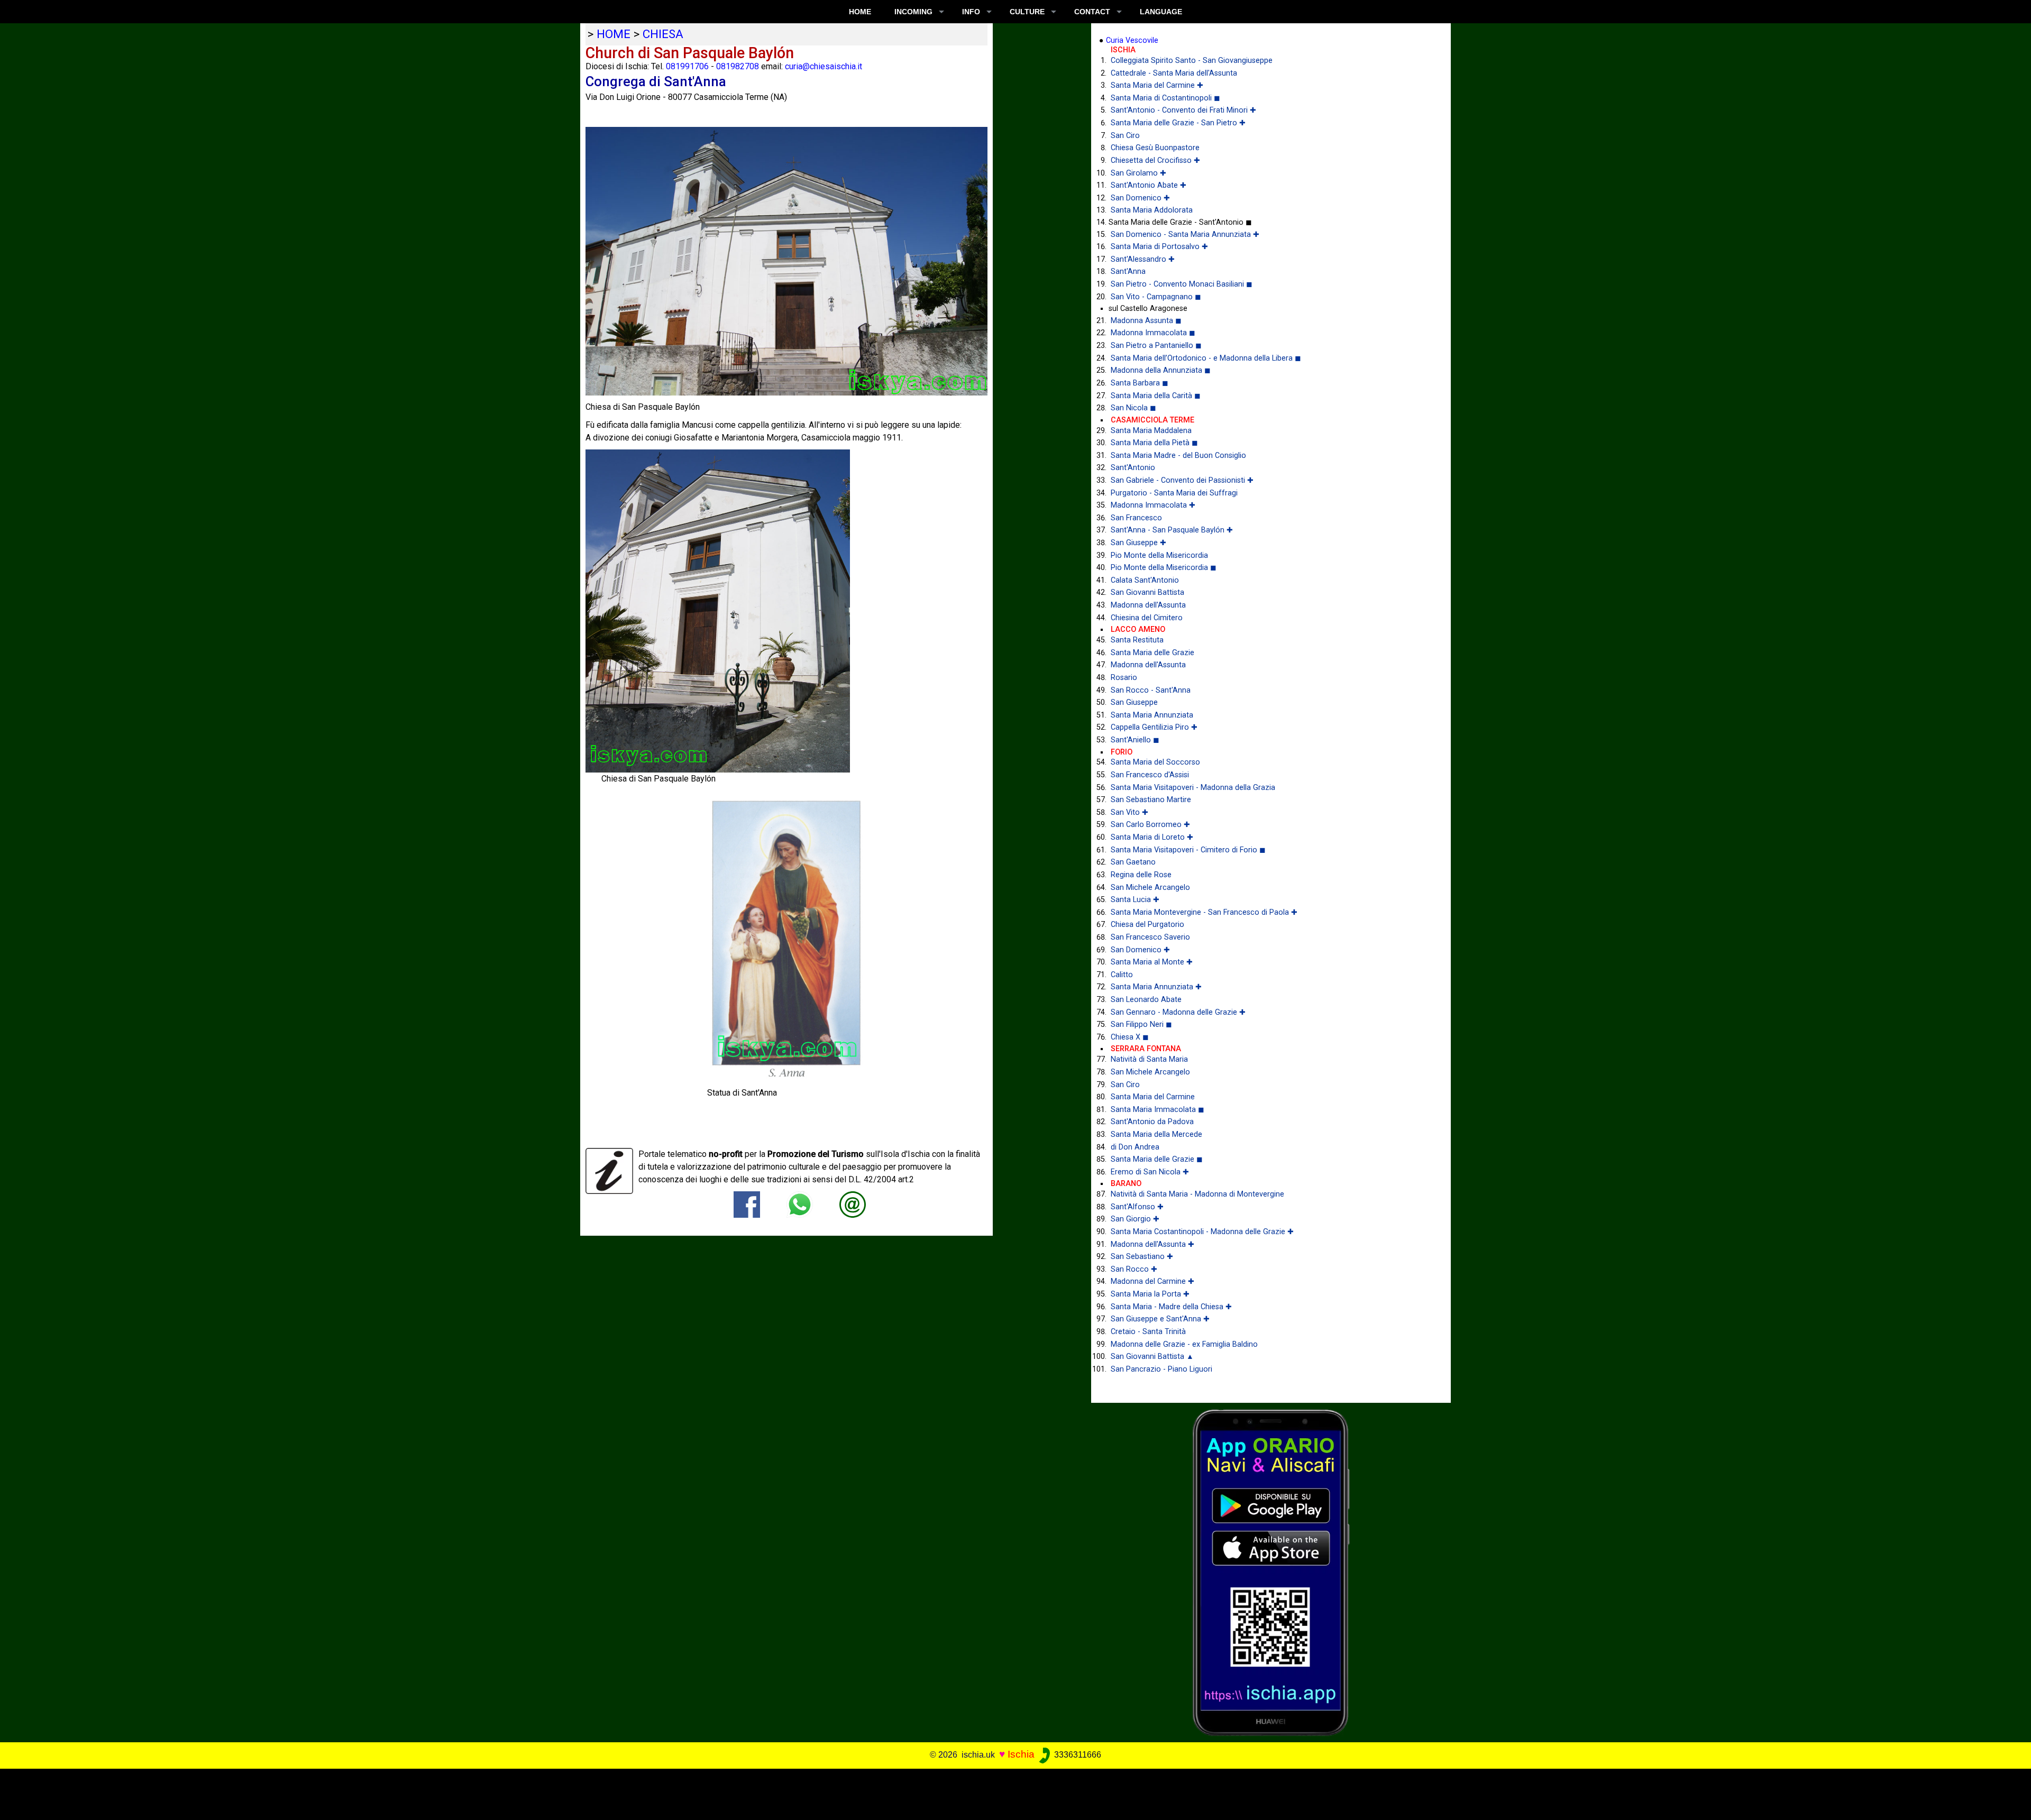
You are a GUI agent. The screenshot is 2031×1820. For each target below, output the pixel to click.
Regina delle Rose (1141, 875)
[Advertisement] (995, 1793)
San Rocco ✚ (1134, 1269)
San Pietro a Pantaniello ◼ (1156, 346)
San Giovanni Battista (1147, 592)
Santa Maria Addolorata (1152, 210)
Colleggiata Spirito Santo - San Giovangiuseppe (1192, 61)
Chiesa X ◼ (1130, 1037)
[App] (1271, 1572)
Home (860, 12)
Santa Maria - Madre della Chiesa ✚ (1171, 1307)
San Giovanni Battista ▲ (1152, 1357)
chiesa (663, 34)
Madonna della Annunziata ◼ (1161, 370)
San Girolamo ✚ (1138, 173)
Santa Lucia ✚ (1135, 900)
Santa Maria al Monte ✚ (1152, 962)
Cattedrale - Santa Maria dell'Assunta (1174, 73)
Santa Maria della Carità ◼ (1156, 396)
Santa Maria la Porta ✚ (1150, 1294)
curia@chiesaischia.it (824, 66)
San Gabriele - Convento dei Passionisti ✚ (1182, 480)
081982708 (738, 66)
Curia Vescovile (1132, 40)
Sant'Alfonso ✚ (1137, 1207)
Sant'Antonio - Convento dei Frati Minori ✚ (1183, 110)
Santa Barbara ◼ (1140, 383)
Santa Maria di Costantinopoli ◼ (1165, 98)
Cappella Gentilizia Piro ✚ (1154, 727)
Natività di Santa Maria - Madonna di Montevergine (1197, 1194)
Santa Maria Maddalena (1151, 431)
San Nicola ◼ (1133, 408)
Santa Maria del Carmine (1153, 1097)
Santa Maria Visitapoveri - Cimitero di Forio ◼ (1188, 850)
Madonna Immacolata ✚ (1153, 505)
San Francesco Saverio (1150, 937)
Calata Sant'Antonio (1145, 580)
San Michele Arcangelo (1150, 888)
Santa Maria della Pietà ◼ (1154, 443)
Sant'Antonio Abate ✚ (1149, 185)
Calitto (1122, 975)
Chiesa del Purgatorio (1147, 925)
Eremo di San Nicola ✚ (1150, 1172)
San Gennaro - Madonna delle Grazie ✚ (1178, 1012)
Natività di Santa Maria (1149, 1059)
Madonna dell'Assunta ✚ (1152, 1244)
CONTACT (1092, 12)
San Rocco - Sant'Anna (1151, 690)
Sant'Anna (1128, 272)
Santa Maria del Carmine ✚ (1157, 85)
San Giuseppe (1134, 702)
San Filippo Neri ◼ (1141, 1024)
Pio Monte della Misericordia (1159, 555)
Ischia (1021, 1754)
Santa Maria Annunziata (1152, 715)
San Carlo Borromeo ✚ (1150, 825)
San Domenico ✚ (1140, 198)
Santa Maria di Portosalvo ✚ (1159, 247)
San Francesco (1136, 518)
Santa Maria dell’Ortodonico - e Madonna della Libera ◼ (1206, 358)
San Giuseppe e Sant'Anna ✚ (1160, 1319)
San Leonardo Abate (1146, 1000)
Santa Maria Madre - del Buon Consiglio (1178, 456)
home (614, 34)
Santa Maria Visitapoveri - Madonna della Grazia (1193, 788)
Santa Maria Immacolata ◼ (1158, 1110)
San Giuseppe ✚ (1138, 543)
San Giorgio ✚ (1135, 1219)
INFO (971, 12)
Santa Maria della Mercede (1156, 1134)
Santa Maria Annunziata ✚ (1156, 987)
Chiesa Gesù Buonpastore (1155, 148)
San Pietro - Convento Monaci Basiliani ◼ (1182, 284)
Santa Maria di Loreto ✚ (1152, 837)
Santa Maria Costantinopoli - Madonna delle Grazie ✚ (1202, 1232)
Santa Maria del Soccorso (1155, 762)
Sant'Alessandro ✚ (1143, 259)
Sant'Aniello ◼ (1135, 740)
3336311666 (1077, 1755)
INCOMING (913, 12)
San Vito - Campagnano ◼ (1156, 297)
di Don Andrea (1135, 1147)
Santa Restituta (1137, 640)
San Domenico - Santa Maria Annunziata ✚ (1185, 235)
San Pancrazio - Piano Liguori (1161, 1369)
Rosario (1124, 678)
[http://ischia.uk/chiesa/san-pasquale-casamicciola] (853, 1204)
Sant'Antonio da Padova (1152, 1122)
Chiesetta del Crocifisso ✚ (1155, 160)
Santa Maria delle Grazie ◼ (1157, 1159)
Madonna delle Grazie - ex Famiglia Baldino (1184, 1344)
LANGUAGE (1161, 12)
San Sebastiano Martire (1151, 800)
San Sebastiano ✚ (1142, 1257)
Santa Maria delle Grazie (1152, 653)
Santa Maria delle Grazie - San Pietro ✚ (1178, 123)
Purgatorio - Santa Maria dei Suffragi (1174, 493)
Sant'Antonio (1133, 468)
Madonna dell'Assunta (1148, 605)
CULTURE (1027, 12)
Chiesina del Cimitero (1147, 618)
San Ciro (1125, 136)
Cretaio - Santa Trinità (1148, 1332)
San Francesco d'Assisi (1150, 775)
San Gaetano (1133, 862)
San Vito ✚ (1129, 812)
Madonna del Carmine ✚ (1152, 1281)
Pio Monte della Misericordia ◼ (1164, 568)
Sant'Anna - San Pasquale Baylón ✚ (1172, 530)
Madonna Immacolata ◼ (1153, 333)
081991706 (687, 66)
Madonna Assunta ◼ (1146, 321)
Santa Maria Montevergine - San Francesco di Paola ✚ (1204, 912)
